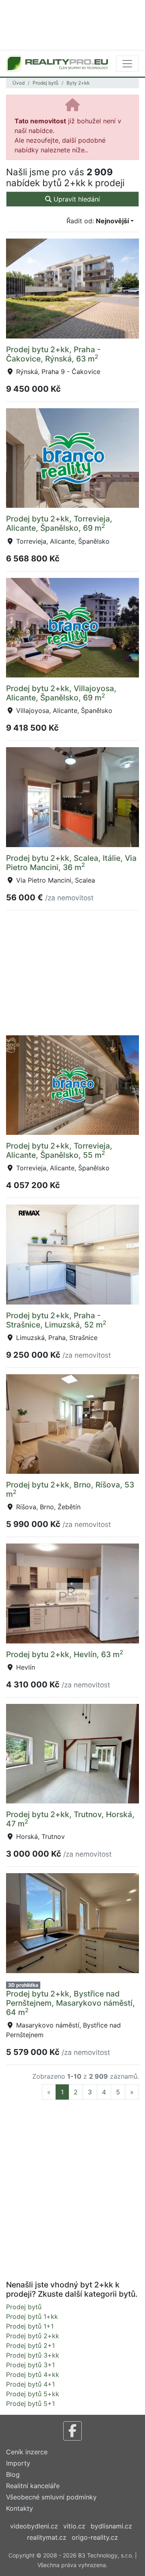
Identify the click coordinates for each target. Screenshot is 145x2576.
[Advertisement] (72, 24)
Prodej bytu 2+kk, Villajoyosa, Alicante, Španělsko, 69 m (61, 693)
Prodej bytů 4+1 (30, 2384)
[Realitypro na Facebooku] (72, 2431)
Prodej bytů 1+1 (30, 2326)
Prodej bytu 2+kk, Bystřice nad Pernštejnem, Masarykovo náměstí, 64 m (70, 2003)
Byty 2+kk (78, 83)
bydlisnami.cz (111, 2526)
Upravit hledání (76, 199)
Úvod (19, 83)
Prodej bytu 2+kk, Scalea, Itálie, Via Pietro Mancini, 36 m (71, 863)
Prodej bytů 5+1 (30, 2404)
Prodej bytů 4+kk (33, 2374)
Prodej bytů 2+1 (30, 2345)
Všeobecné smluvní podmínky (51, 2497)
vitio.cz (74, 2526)
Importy (18, 2463)
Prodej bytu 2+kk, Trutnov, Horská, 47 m (70, 1819)
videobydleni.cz (34, 2526)
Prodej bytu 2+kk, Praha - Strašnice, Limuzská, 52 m (56, 1320)
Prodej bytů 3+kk (33, 2355)
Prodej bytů (46, 83)
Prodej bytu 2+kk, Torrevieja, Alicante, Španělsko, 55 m (59, 1150)
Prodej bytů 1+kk (32, 2316)
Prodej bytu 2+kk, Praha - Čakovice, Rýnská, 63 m (53, 354)
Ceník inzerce (27, 2452)
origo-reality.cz (95, 2537)
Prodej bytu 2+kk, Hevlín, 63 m (65, 1654)
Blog (13, 2474)
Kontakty (20, 2508)
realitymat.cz (47, 2537)
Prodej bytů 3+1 (30, 2365)
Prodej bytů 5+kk (33, 2394)
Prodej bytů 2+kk (33, 2336)
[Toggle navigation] (127, 64)
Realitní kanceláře (33, 2486)
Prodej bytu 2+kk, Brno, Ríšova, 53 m (70, 1489)
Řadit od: (98, 221)
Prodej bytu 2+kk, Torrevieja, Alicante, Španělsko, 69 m (59, 523)
